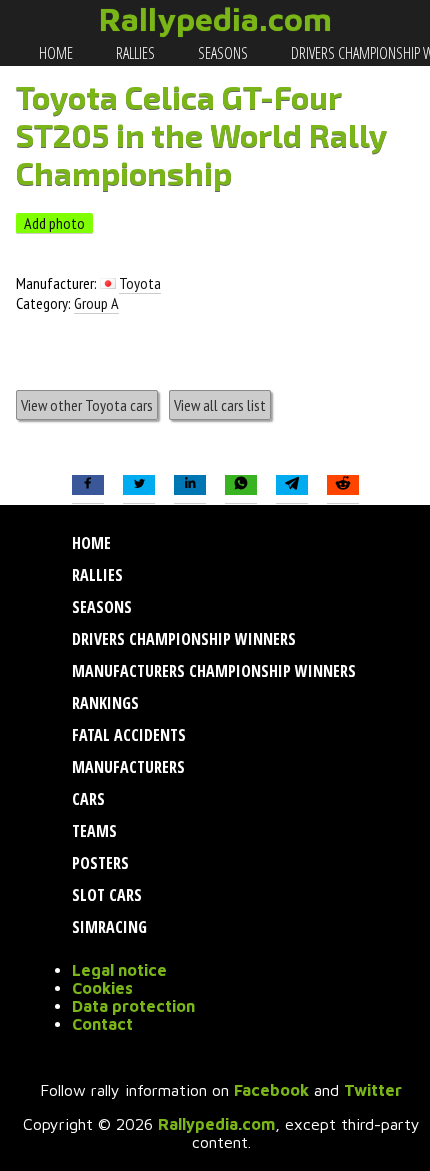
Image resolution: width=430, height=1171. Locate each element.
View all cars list (220, 405)
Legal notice (119, 970)
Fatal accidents (127, 735)
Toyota (140, 283)
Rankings (103, 703)
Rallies (134, 53)
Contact (102, 1024)
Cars (86, 799)
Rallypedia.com (215, 19)
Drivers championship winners (182, 639)
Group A (96, 303)
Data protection (133, 1006)
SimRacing (107, 927)
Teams (92, 831)
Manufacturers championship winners (212, 671)
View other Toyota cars (87, 405)
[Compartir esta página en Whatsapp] (241, 485)
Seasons (221, 53)
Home (54, 53)
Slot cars (105, 895)
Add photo (54, 223)
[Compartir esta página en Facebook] (88, 485)
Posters (98, 863)
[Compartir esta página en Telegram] (292, 485)
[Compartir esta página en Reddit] (343, 485)
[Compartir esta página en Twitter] (139, 485)
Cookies (102, 988)
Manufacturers (126, 767)
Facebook (271, 1090)
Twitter (373, 1090)
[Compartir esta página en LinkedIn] (190, 485)
